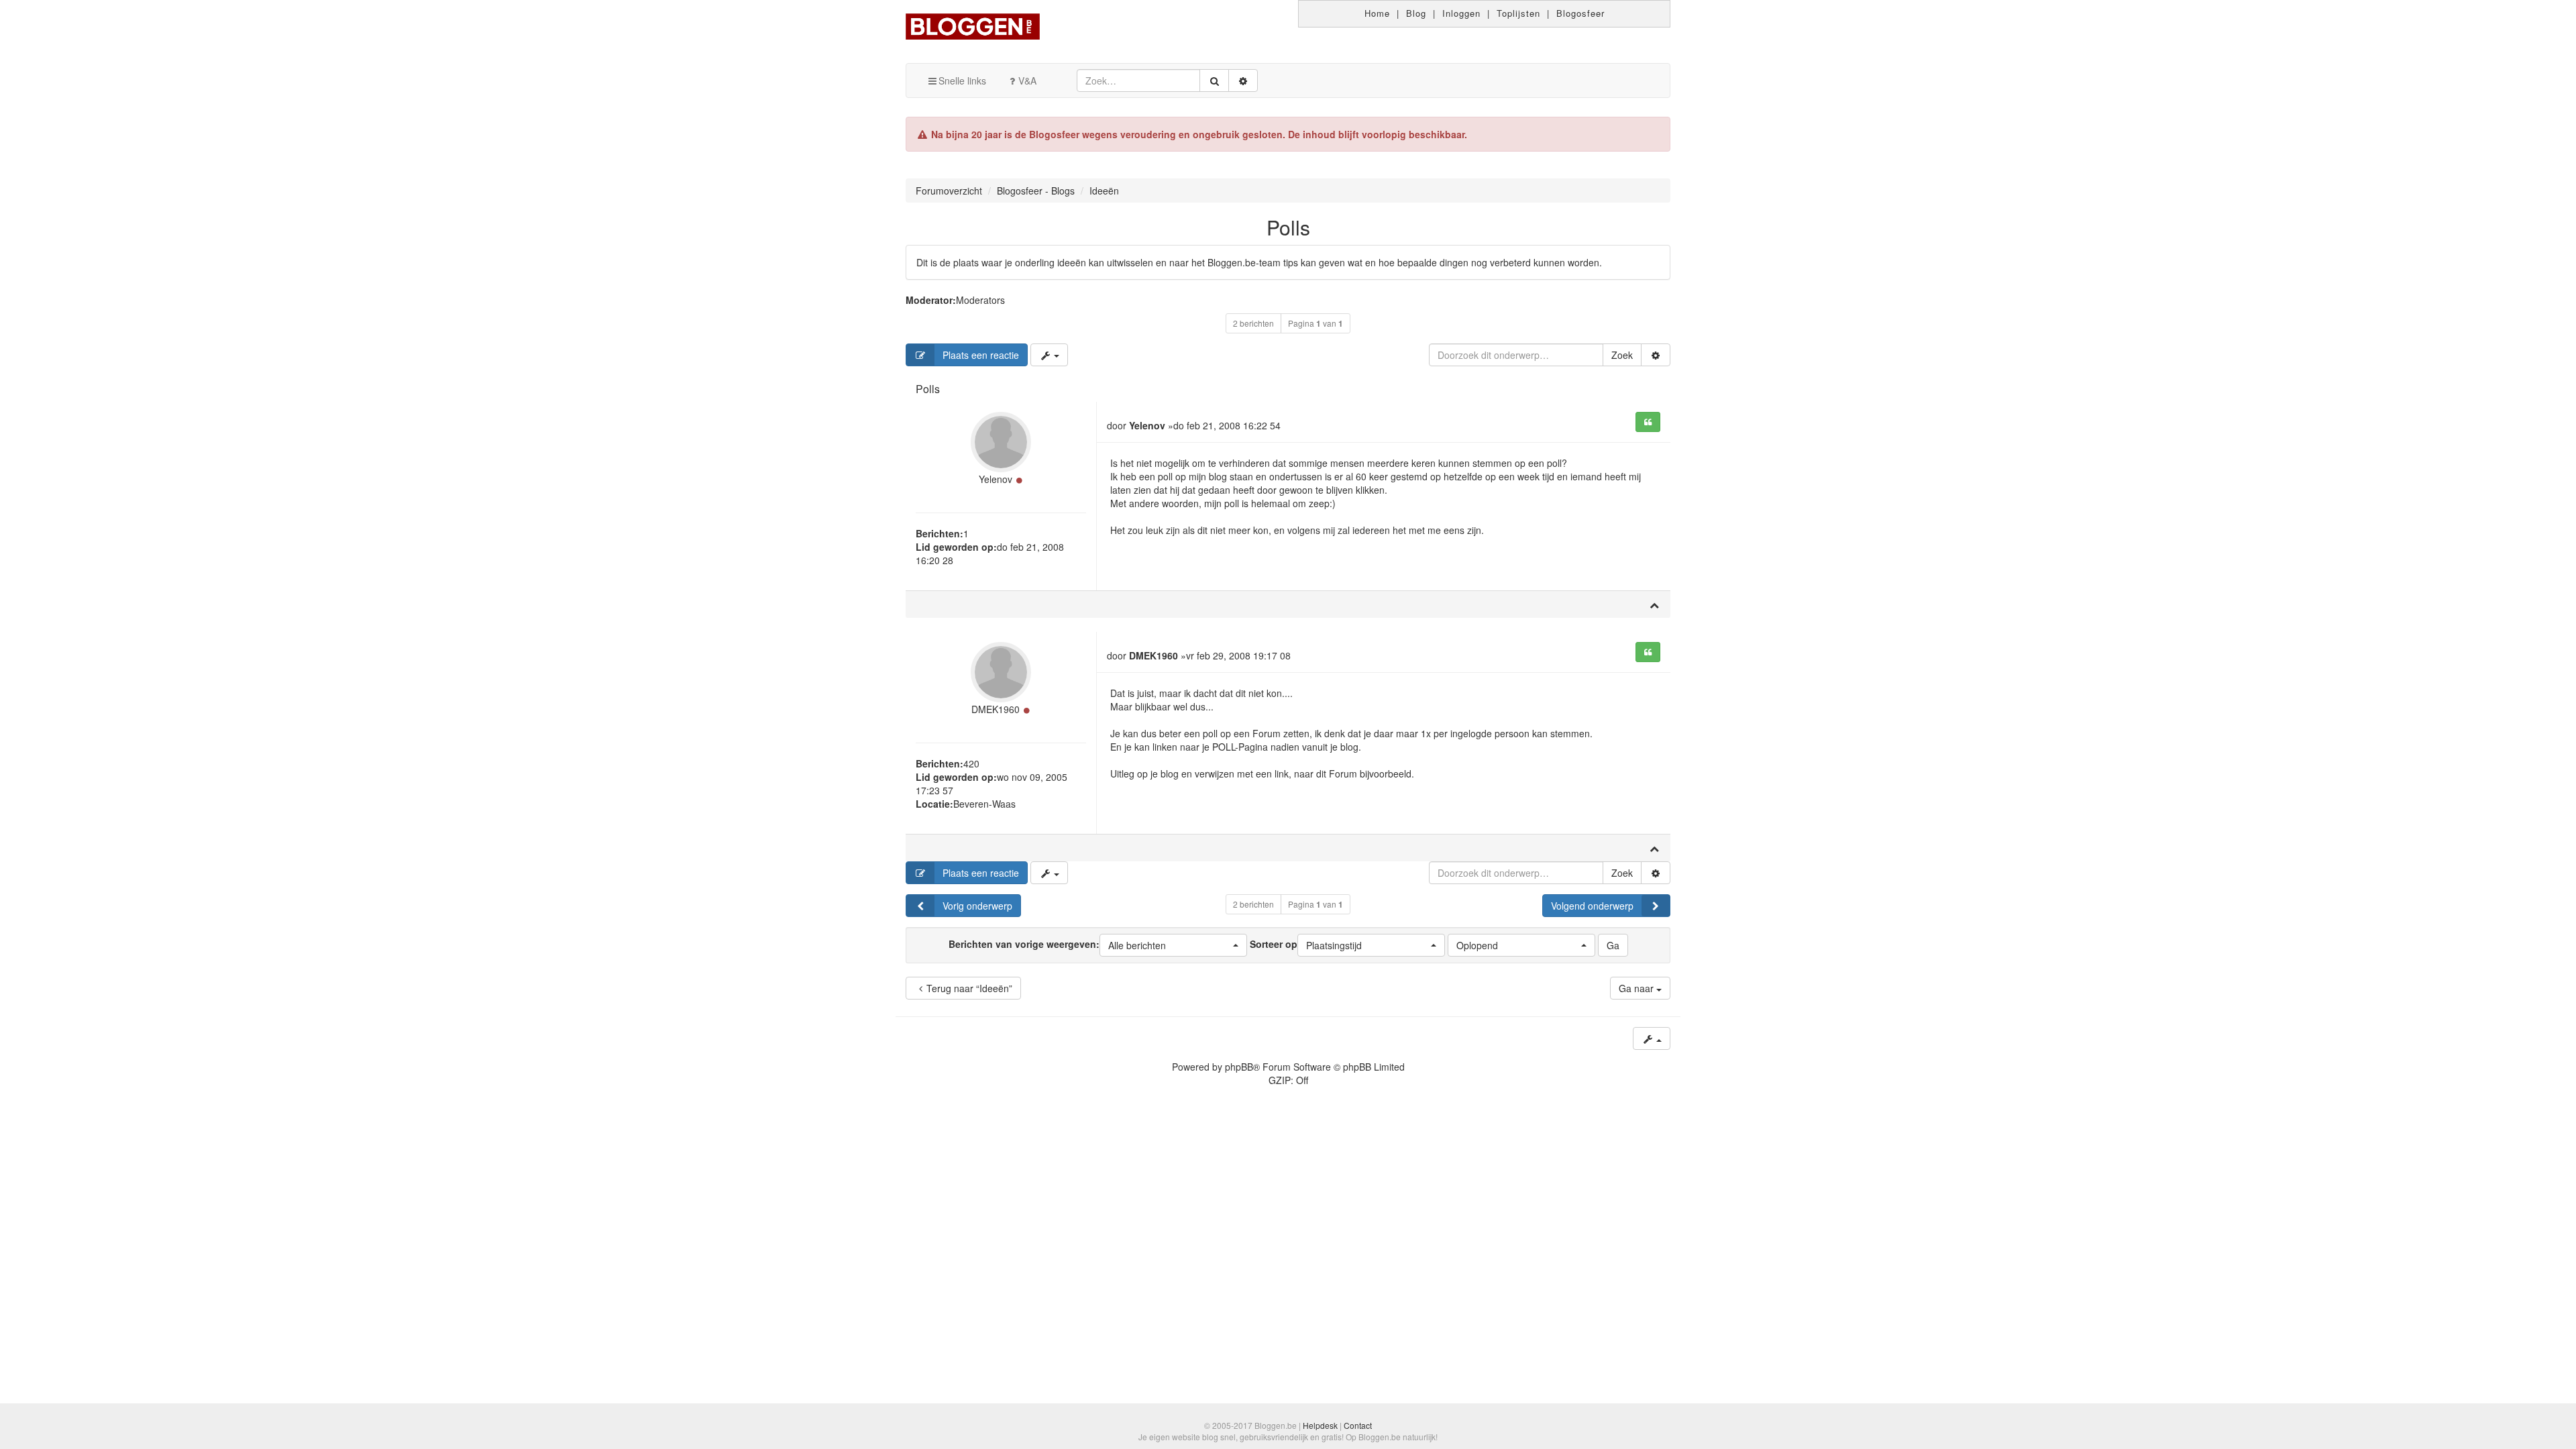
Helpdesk (1320, 1425)
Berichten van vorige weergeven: (1057, 945)
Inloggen (1461, 13)
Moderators (980, 300)
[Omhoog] (1654, 604)
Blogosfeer (1580, 13)
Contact (1358, 1425)
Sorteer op (1306, 945)
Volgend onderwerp (1592, 906)
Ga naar (1638, 988)
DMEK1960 (996, 709)
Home (1377, 13)
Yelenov (996, 479)
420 (971, 763)
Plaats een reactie (981, 355)
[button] (1173, 945)
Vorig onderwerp (977, 906)
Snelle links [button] (962, 80)
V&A (1027, 80)
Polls (1288, 227)
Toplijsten (1518, 13)
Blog (1416, 13)
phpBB (1239, 1067)
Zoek (1622, 355)
